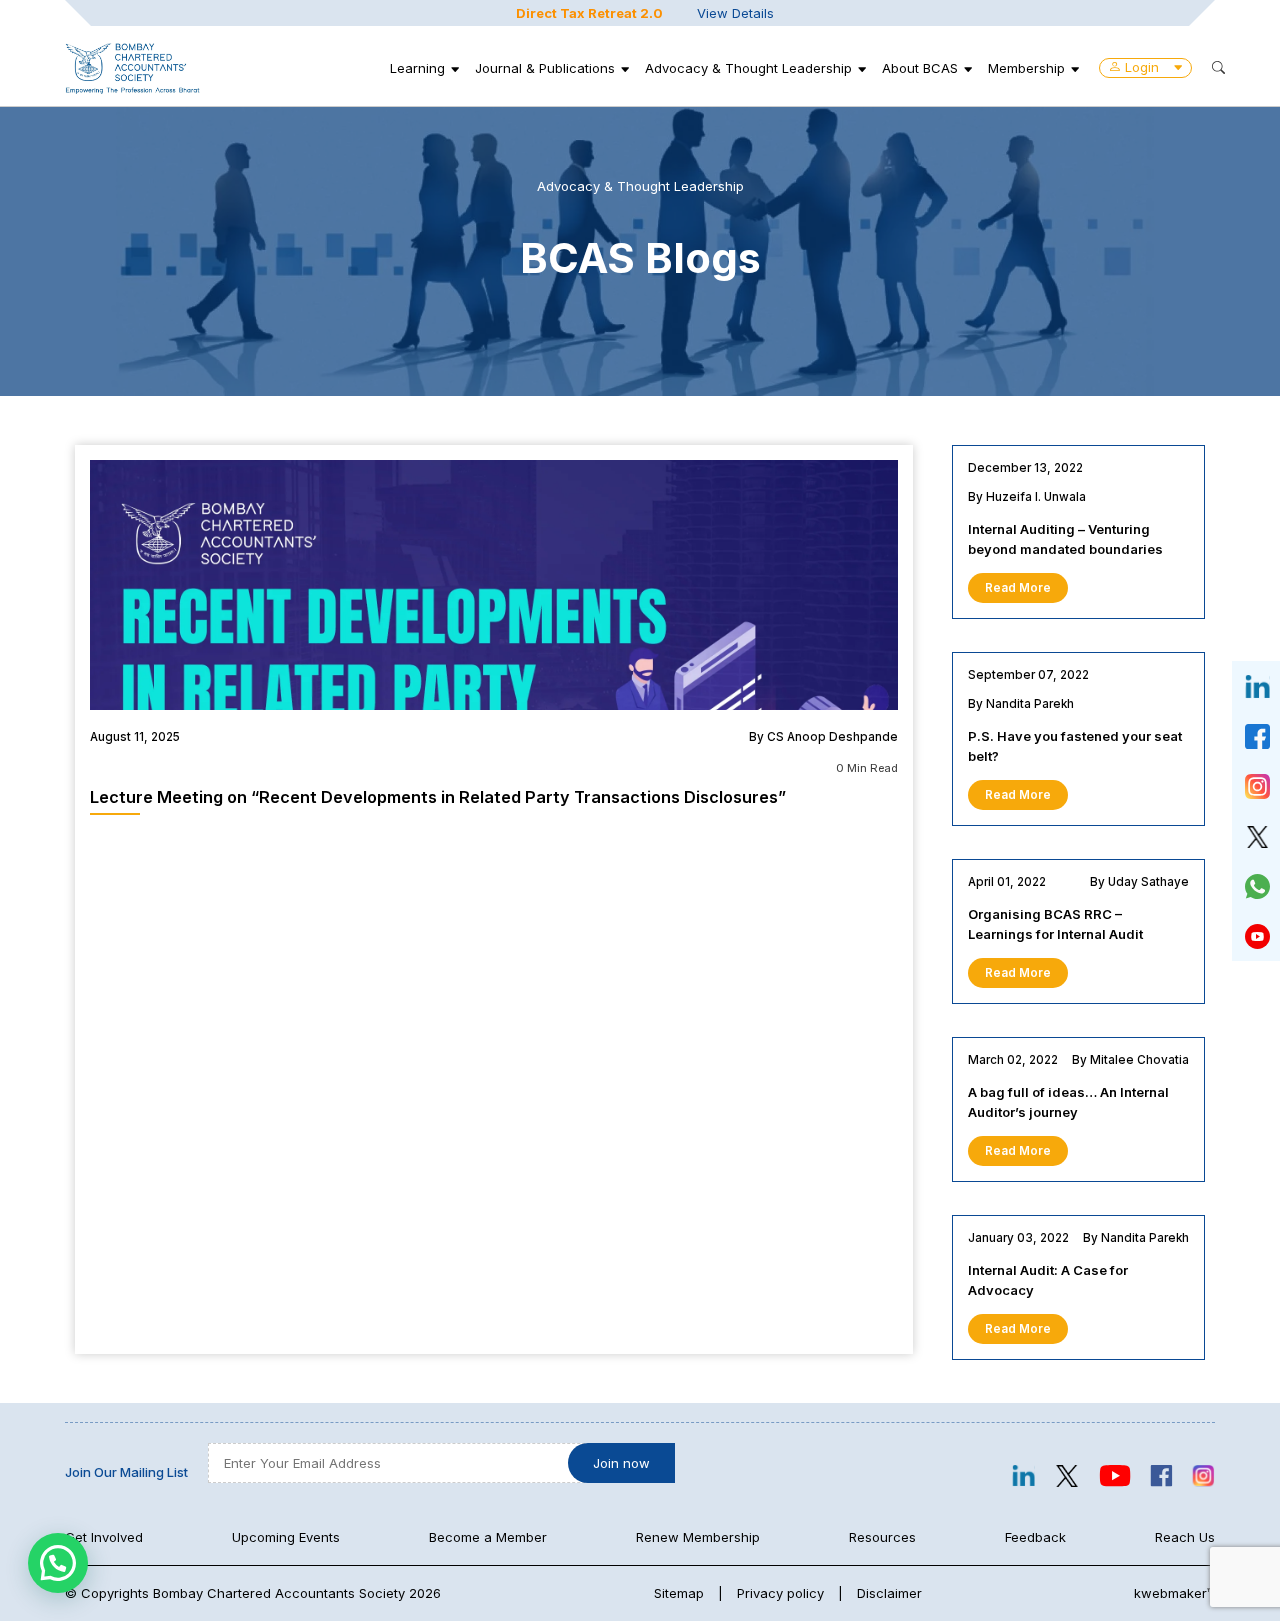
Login (1142, 67)
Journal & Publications (545, 68)
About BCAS (920, 68)
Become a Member (488, 1537)
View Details (735, 13)
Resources (882, 1537)
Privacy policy (780, 1593)
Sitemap (679, 1593)
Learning (417, 68)
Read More (1018, 588)
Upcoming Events (286, 1537)
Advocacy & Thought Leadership (748, 68)
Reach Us (1185, 1537)
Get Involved (104, 1537)
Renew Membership (698, 1537)
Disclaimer (889, 1593)
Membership (1026, 68)
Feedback (1035, 1537)
